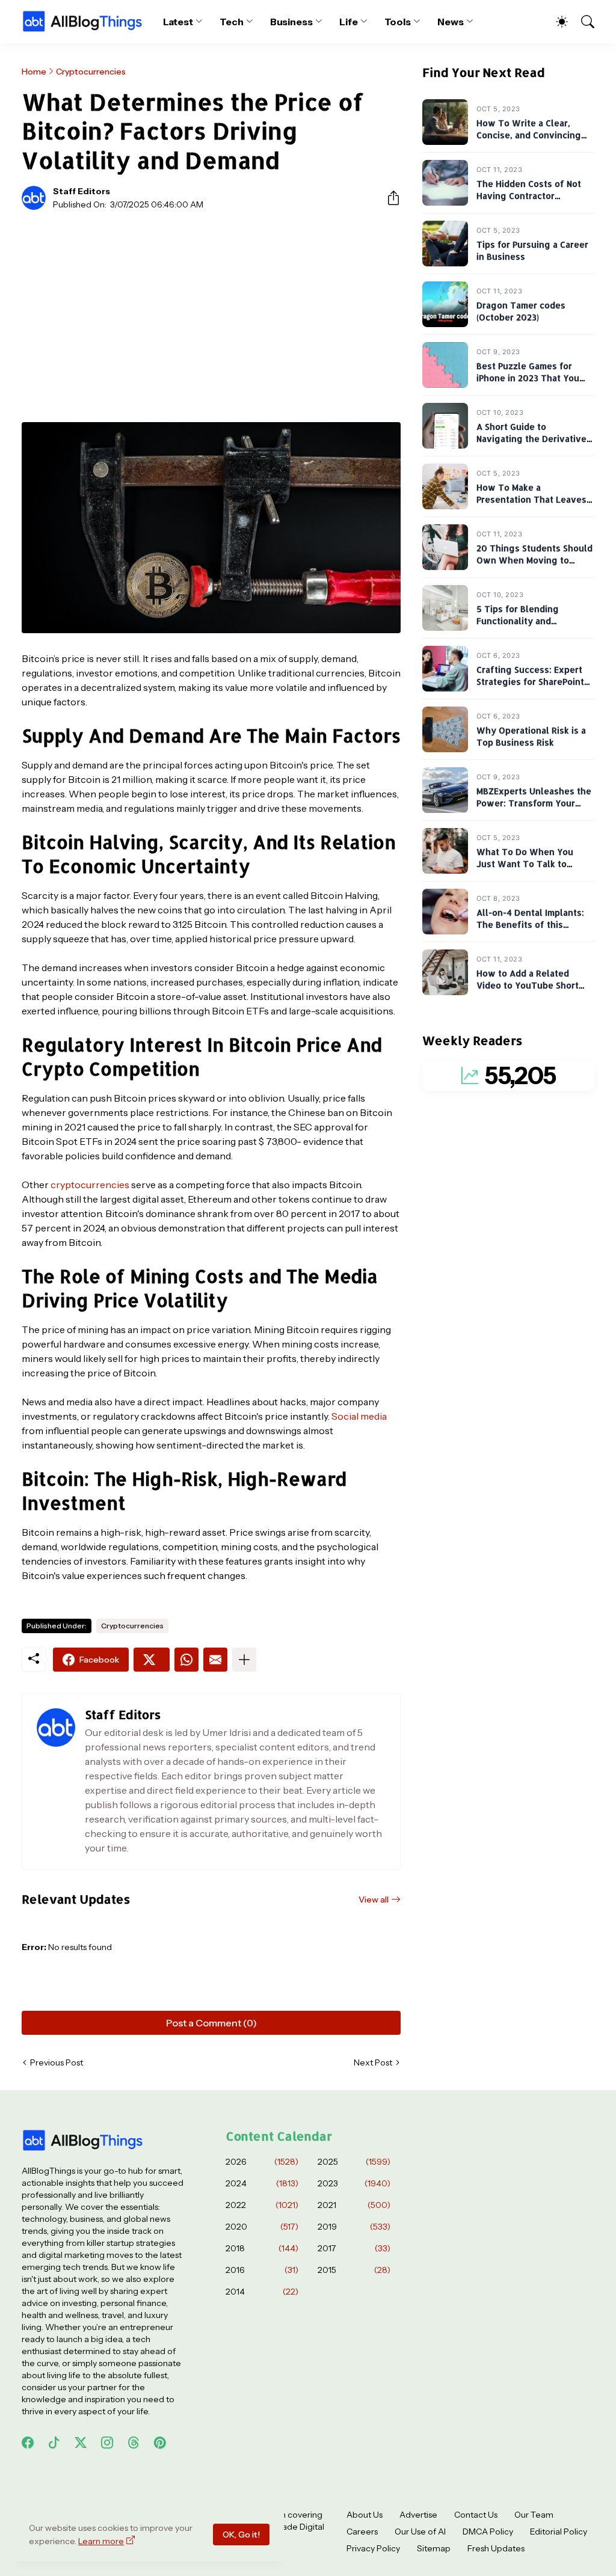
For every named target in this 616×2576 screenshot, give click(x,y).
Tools (398, 22)
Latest (178, 22)
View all (374, 1900)
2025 (354, 2162)
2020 (262, 2227)
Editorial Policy (559, 2532)
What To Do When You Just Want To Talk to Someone (525, 864)
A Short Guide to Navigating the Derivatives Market (534, 439)
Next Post (373, 2062)
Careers (362, 2532)
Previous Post (57, 2062)
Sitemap (434, 2548)
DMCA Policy (488, 2532)
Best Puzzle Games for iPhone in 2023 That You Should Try (528, 378)
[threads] (134, 2443)
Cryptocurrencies (91, 72)
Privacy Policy (373, 2548)
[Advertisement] (211, 309)
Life (349, 22)
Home (34, 72)
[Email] (215, 1660)
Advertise (418, 2515)
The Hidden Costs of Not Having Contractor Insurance (529, 196)
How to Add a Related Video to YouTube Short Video (528, 986)
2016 (262, 2270)
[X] (152, 1660)
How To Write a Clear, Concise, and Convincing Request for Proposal (529, 135)
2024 (262, 2183)
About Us (365, 2515)
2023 (354, 2183)
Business (291, 22)
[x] (81, 2443)
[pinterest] (160, 2443)
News (451, 22)
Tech (232, 22)
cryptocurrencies (90, 1185)
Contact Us (476, 2515)
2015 (354, 2270)
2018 (262, 2248)
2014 (262, 2292)
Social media (359, 1416)
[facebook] (28, 2443)
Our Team (534, 2515)
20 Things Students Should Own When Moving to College (534, 560)
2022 (262, 2205)
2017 (354, 2248)
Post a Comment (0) (211, 2023)
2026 (262, 2162)
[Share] (389, 198)
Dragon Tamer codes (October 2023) (521, 312)
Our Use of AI (420, 2532)
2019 (354, 2227)
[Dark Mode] (556, 22)
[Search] (582, 22)
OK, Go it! (241, 2535)
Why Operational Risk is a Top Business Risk (531, 737)
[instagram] (107, 2443)
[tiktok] (54, 2443)
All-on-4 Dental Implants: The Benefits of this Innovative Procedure (530, 925)
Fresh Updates (496, 2548)
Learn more (101, 2541)
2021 (354, 2205)
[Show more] (244, 1660)
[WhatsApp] (186, 1660)
